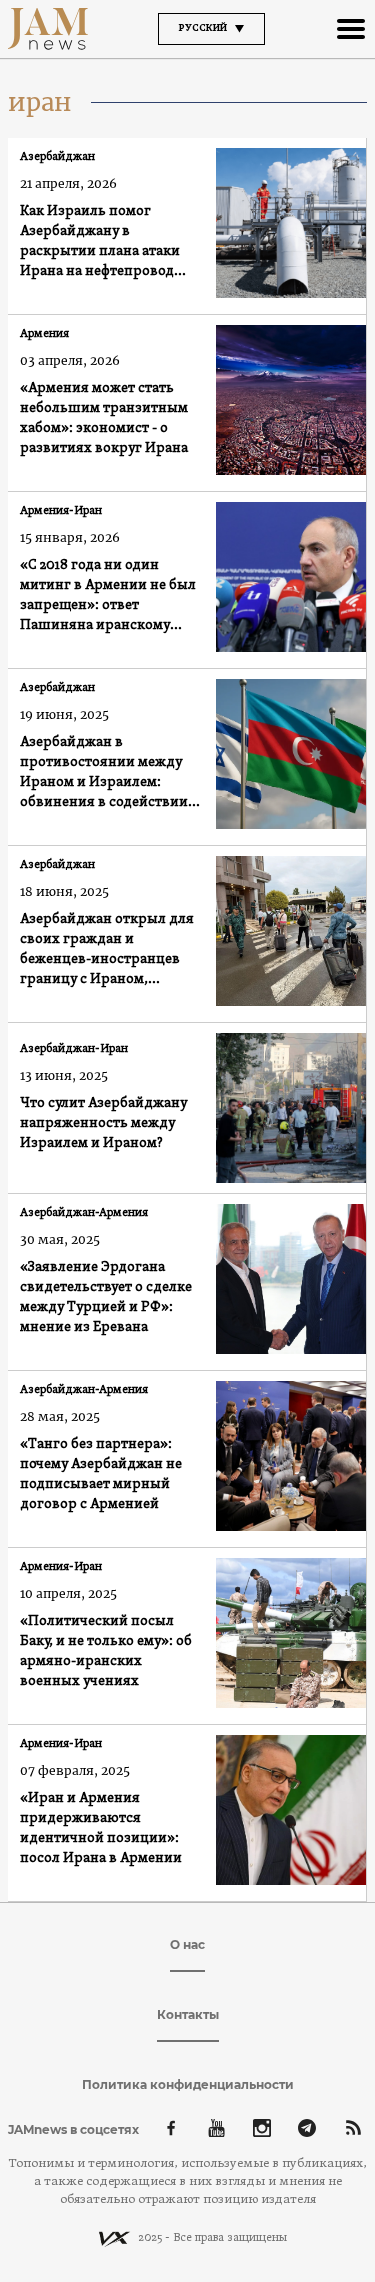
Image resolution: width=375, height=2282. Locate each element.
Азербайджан (57, 157)
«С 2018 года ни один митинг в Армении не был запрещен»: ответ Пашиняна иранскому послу (108, 596)
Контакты (188, 2014)
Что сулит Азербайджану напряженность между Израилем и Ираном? (103, 1123)
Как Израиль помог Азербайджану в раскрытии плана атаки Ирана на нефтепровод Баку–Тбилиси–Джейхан (102, 242)
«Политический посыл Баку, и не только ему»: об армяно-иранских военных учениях (106, 1651)
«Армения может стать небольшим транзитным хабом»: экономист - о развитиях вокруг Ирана (104, 418)
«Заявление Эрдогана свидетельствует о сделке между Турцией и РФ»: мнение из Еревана (106, 1297)
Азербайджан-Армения (84, 1213)
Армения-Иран (61, 511)
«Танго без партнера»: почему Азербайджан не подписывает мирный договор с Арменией (101, 1474)
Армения (44, 334)
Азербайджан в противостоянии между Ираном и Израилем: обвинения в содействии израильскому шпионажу (106, 773)
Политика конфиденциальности (188, 2084)
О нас (187, 1944)
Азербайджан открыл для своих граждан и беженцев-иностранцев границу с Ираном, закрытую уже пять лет (107, 950)
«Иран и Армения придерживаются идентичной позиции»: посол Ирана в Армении (101, 1828)
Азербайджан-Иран (74, 1049)
